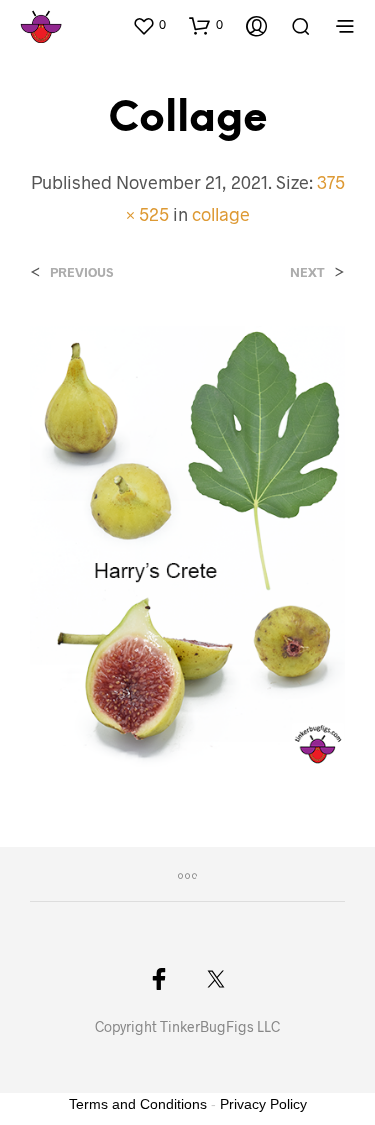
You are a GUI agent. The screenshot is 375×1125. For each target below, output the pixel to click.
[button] (149, 25)
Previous (81, 272)
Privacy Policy (263, 1104)
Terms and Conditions (138, 1104)
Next (307, 272)
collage (221, 214)
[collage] (187, 544)
